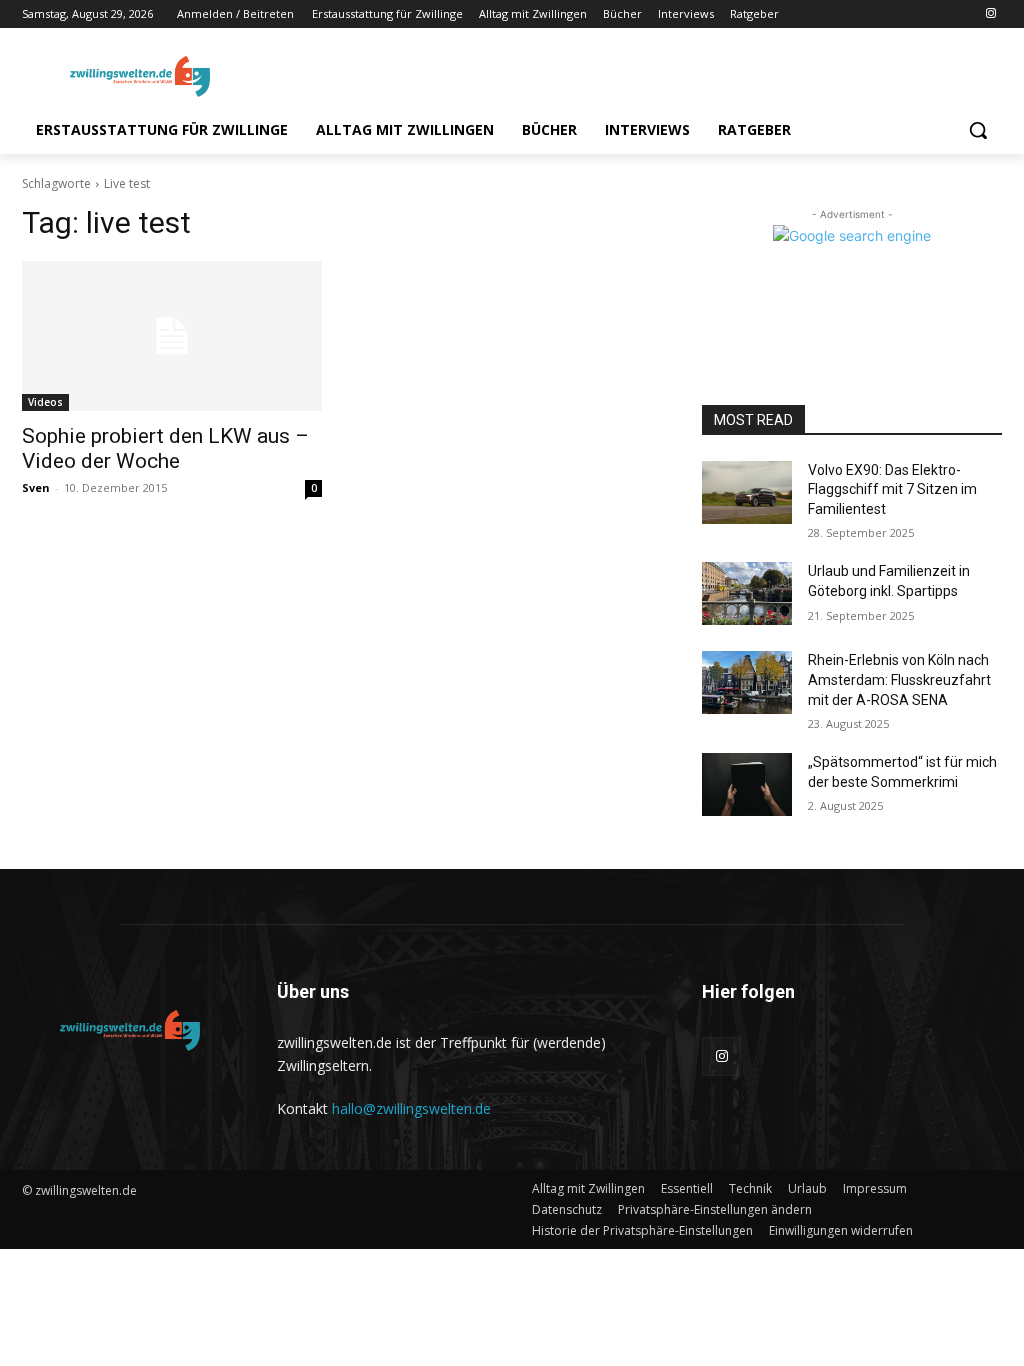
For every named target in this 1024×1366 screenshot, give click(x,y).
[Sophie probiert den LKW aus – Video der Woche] (172, 336)
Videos (45, 402)
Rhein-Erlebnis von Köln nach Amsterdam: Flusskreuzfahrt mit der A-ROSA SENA (899, 679)
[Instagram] (990, 14)
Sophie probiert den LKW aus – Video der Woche (165, 448)
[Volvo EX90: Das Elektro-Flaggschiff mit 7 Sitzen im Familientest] (747, 492)
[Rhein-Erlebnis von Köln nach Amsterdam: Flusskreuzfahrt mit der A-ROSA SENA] (747, 682)
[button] (978, 130)
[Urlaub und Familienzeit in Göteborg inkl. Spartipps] (747, 593)
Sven (36, 487)
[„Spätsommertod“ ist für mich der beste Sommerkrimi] (747, 784)
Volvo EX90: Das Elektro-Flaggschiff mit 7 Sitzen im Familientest (892, 489)
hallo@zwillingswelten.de (411, 1108)
